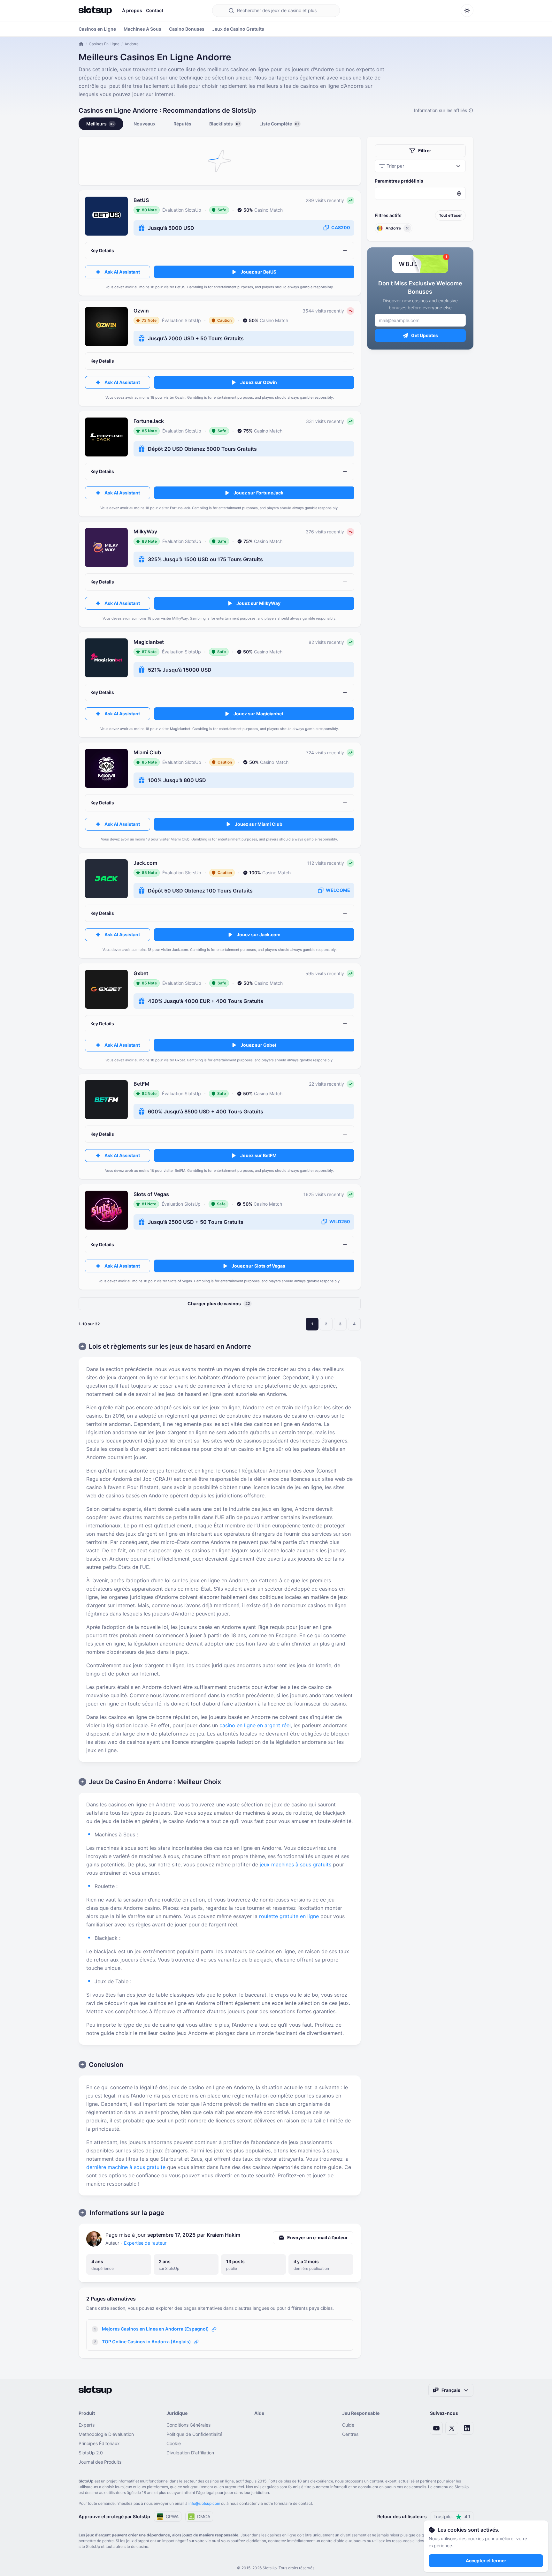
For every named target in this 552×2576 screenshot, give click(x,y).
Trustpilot (452, 2516)
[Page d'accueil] (95, 11)
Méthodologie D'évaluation (106, 2434)
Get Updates (425, 335)
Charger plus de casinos (219, 1303)
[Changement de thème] (467, 11)
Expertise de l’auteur (145, 2243)
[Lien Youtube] (436, 2428)
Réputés (182, 124)
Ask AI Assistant (122, 272)
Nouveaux (145, 124)
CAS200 (341, 227)
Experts (87, 2425)
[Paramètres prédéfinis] (420, 193)
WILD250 (340, 1221)
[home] (81, 44)
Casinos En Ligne (104, 44)
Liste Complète (279, 124)
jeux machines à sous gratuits (295, 1864)
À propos (132, 10)
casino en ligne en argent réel (255, 1725)
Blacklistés (225, 124)
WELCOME (338, 890)
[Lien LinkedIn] (467, 2428)
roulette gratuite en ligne (289, 1916)
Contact (155, 10)
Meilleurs (100, 124)
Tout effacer (450, 215)
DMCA (204, 2516)
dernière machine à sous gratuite (126, 2167)
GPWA (172, 2516)
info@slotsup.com (204, 2503)
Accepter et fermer (486, 2561)
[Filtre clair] (407, 228)
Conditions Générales (188, 2425)
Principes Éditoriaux (99, 2443)
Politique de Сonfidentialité (194, 2434)
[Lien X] (452, 2428)
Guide (348, 2425)
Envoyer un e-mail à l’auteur (318, 2237)
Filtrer (425, 151)
